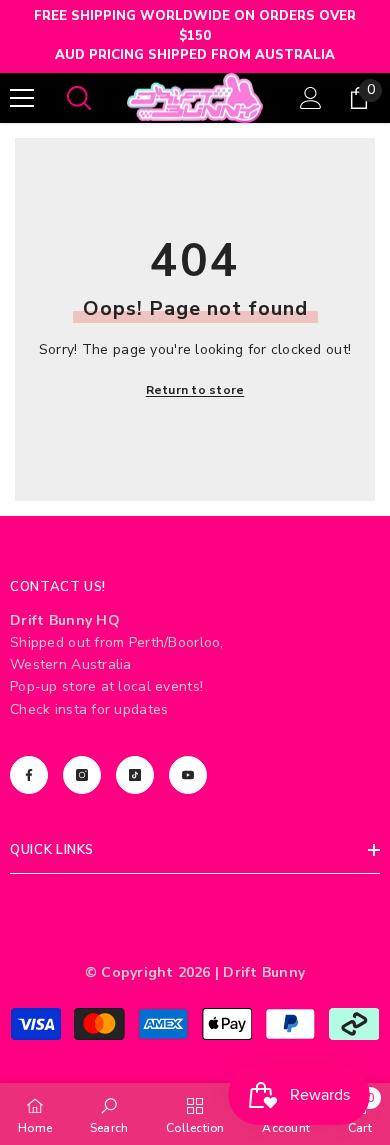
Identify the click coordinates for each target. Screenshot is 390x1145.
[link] (109, 1114)
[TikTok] (135, 775)
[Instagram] (82, 775)
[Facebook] (29, 775)
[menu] (22, 98)
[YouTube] (188, 775)
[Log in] (311, 98)
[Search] (79, 98)
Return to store (195, 390)
